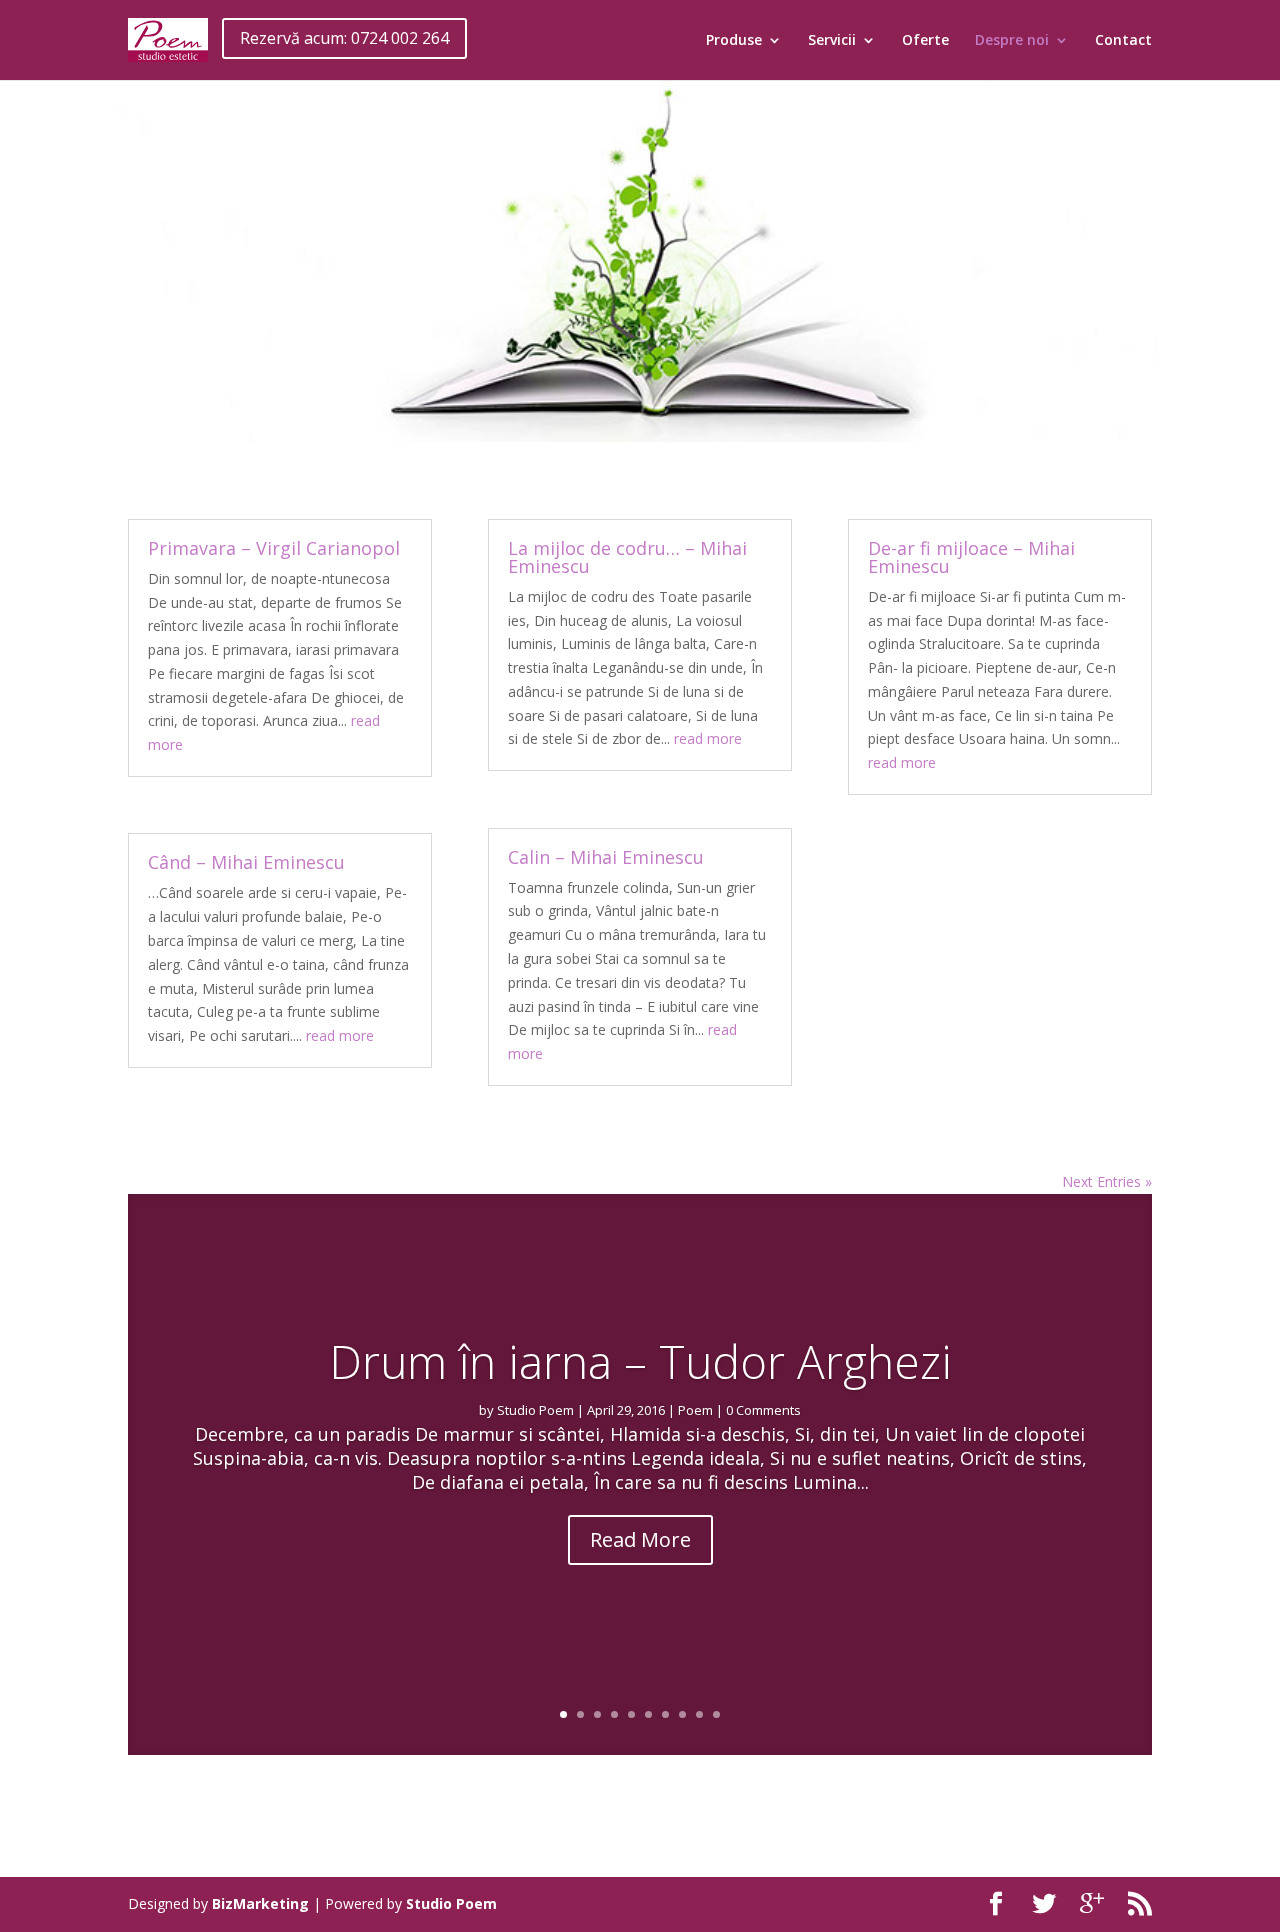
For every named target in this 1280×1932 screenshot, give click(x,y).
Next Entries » (1107, 1181)
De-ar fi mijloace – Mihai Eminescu (971, 557)
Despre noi (1012, 41)
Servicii (832, 41)
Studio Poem (535, 1410)
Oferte (925, 41)
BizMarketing (260, 1903)
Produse (734, 41)
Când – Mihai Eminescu (246, 862)
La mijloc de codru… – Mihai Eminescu (627, 557)
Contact (1123, 41)
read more (340, 1035)
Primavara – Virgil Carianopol (274, 548)
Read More (640, 1539)
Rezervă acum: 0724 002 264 (344, 38)
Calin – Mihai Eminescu (606, 857)
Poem (695, 1410)
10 (716, 1714)
